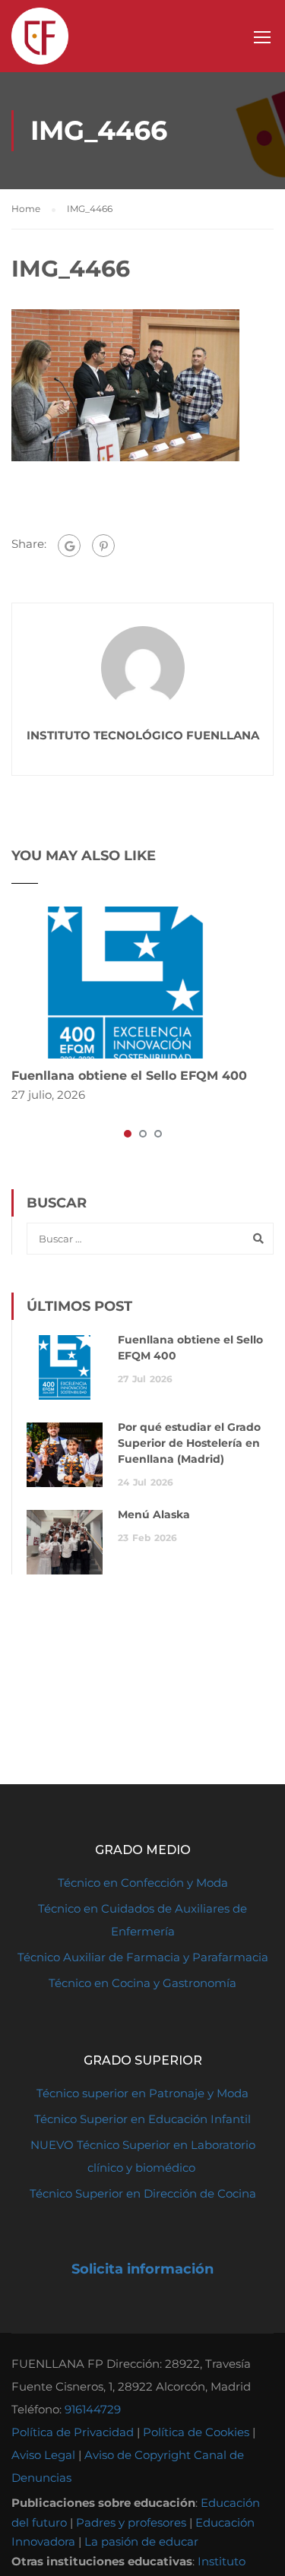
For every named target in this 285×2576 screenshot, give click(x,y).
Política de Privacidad (73, 2432)
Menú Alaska (154, 1514)
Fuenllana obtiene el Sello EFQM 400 (129, 1076)
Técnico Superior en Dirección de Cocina (143, 2193)
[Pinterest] (103, 546)
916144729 (93, 2409)
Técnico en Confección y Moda (143, 1883)
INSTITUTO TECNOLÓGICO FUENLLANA (143, 735)
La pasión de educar (141, 2541)
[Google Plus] (69, 546)
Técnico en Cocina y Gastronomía (142, 1983)
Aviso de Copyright (138, 2455)
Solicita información (142, 2269)
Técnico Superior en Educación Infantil (142, 2119)
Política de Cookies (196, 2432)
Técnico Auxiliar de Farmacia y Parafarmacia (143, 1957)
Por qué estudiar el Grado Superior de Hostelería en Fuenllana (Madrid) (189, 1443)
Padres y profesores (131, 2522)
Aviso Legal (43, 2455)
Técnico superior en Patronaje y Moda (142, 2093)
